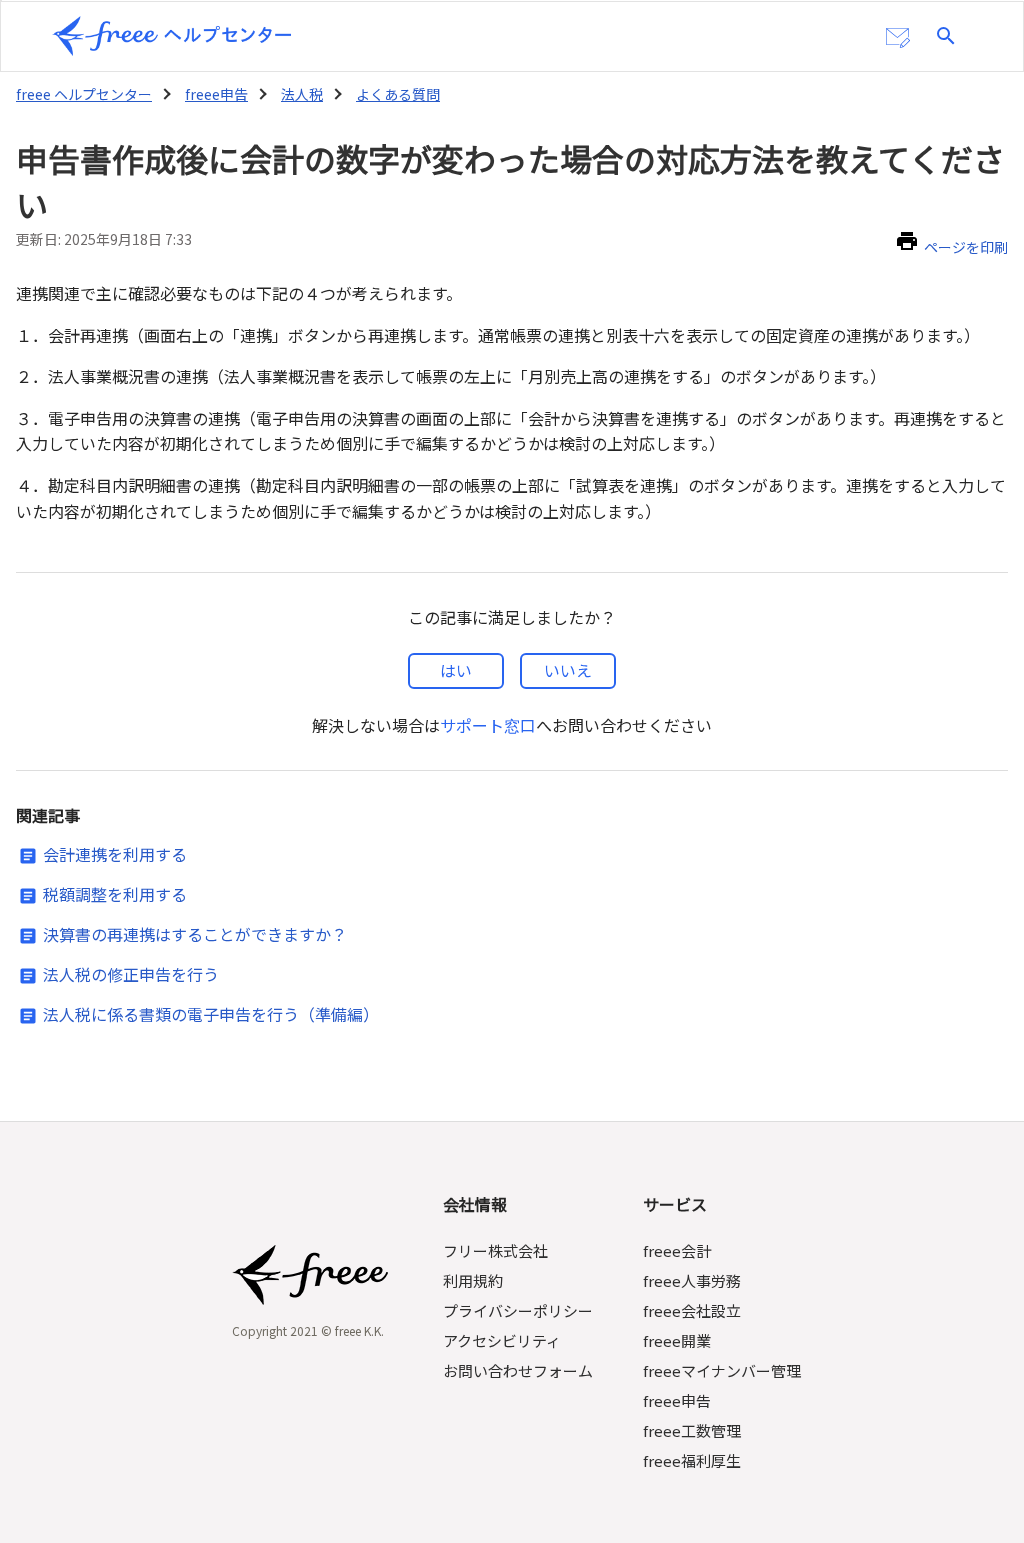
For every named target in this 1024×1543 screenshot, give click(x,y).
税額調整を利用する (115, 894)
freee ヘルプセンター (84, 94)
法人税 (302, 94)
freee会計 (677, 1250)
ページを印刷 (966, 247)
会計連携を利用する (115, 854)
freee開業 (677, 1340)
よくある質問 (398, 94)
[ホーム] (172, 36)
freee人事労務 (692, 1280)
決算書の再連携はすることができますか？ (195, 934)
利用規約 (473, 1280)
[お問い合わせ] (898, 38)
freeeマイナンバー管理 (722, 1370)
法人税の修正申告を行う (131, 974)
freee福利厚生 (692, 1460)
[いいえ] (568, 671)
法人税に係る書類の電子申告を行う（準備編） (211, 1014)
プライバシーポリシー (518, 1310)
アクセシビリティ (502, 1340)
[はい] (456, 671)
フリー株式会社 (495, 1250)
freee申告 (216, 94)
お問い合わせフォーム (518, 1370)
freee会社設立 (692, 1310)
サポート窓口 (488, 725)
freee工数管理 (692, 1430)
